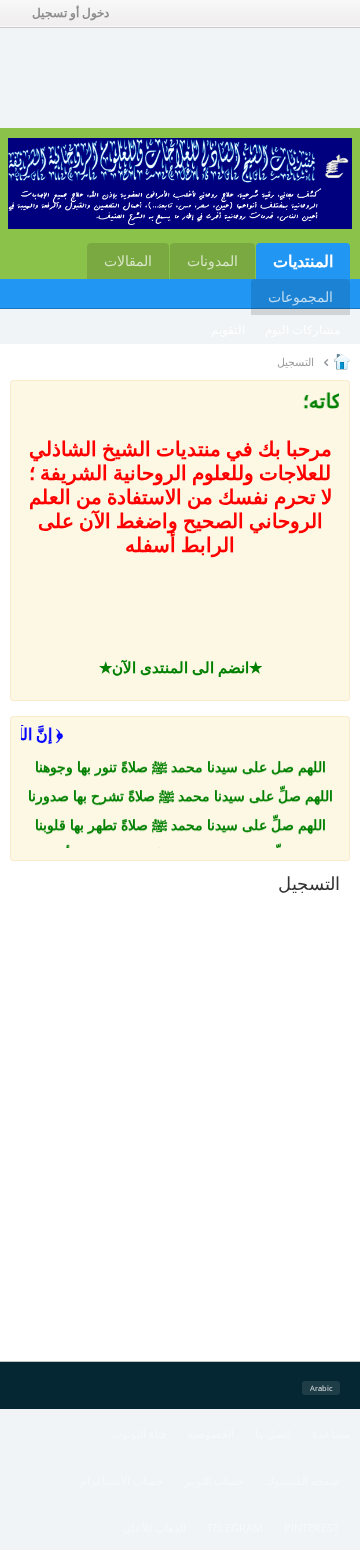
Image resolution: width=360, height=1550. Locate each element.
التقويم (228, 329)
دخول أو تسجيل (70, 13)
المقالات (128, 260)
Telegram (235, 1527)
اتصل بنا (273, 1433)
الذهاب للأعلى (154, 1527)
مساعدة (331, 1433)
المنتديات (303, 261)
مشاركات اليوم (302, 329)
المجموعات (300, 296)
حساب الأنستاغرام (121, 1480)
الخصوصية (210, 1433)
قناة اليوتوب (139, 1433)
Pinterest (311, 1527)
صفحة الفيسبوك (302, 1480)
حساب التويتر (214, 1480)
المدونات (212, 260)
